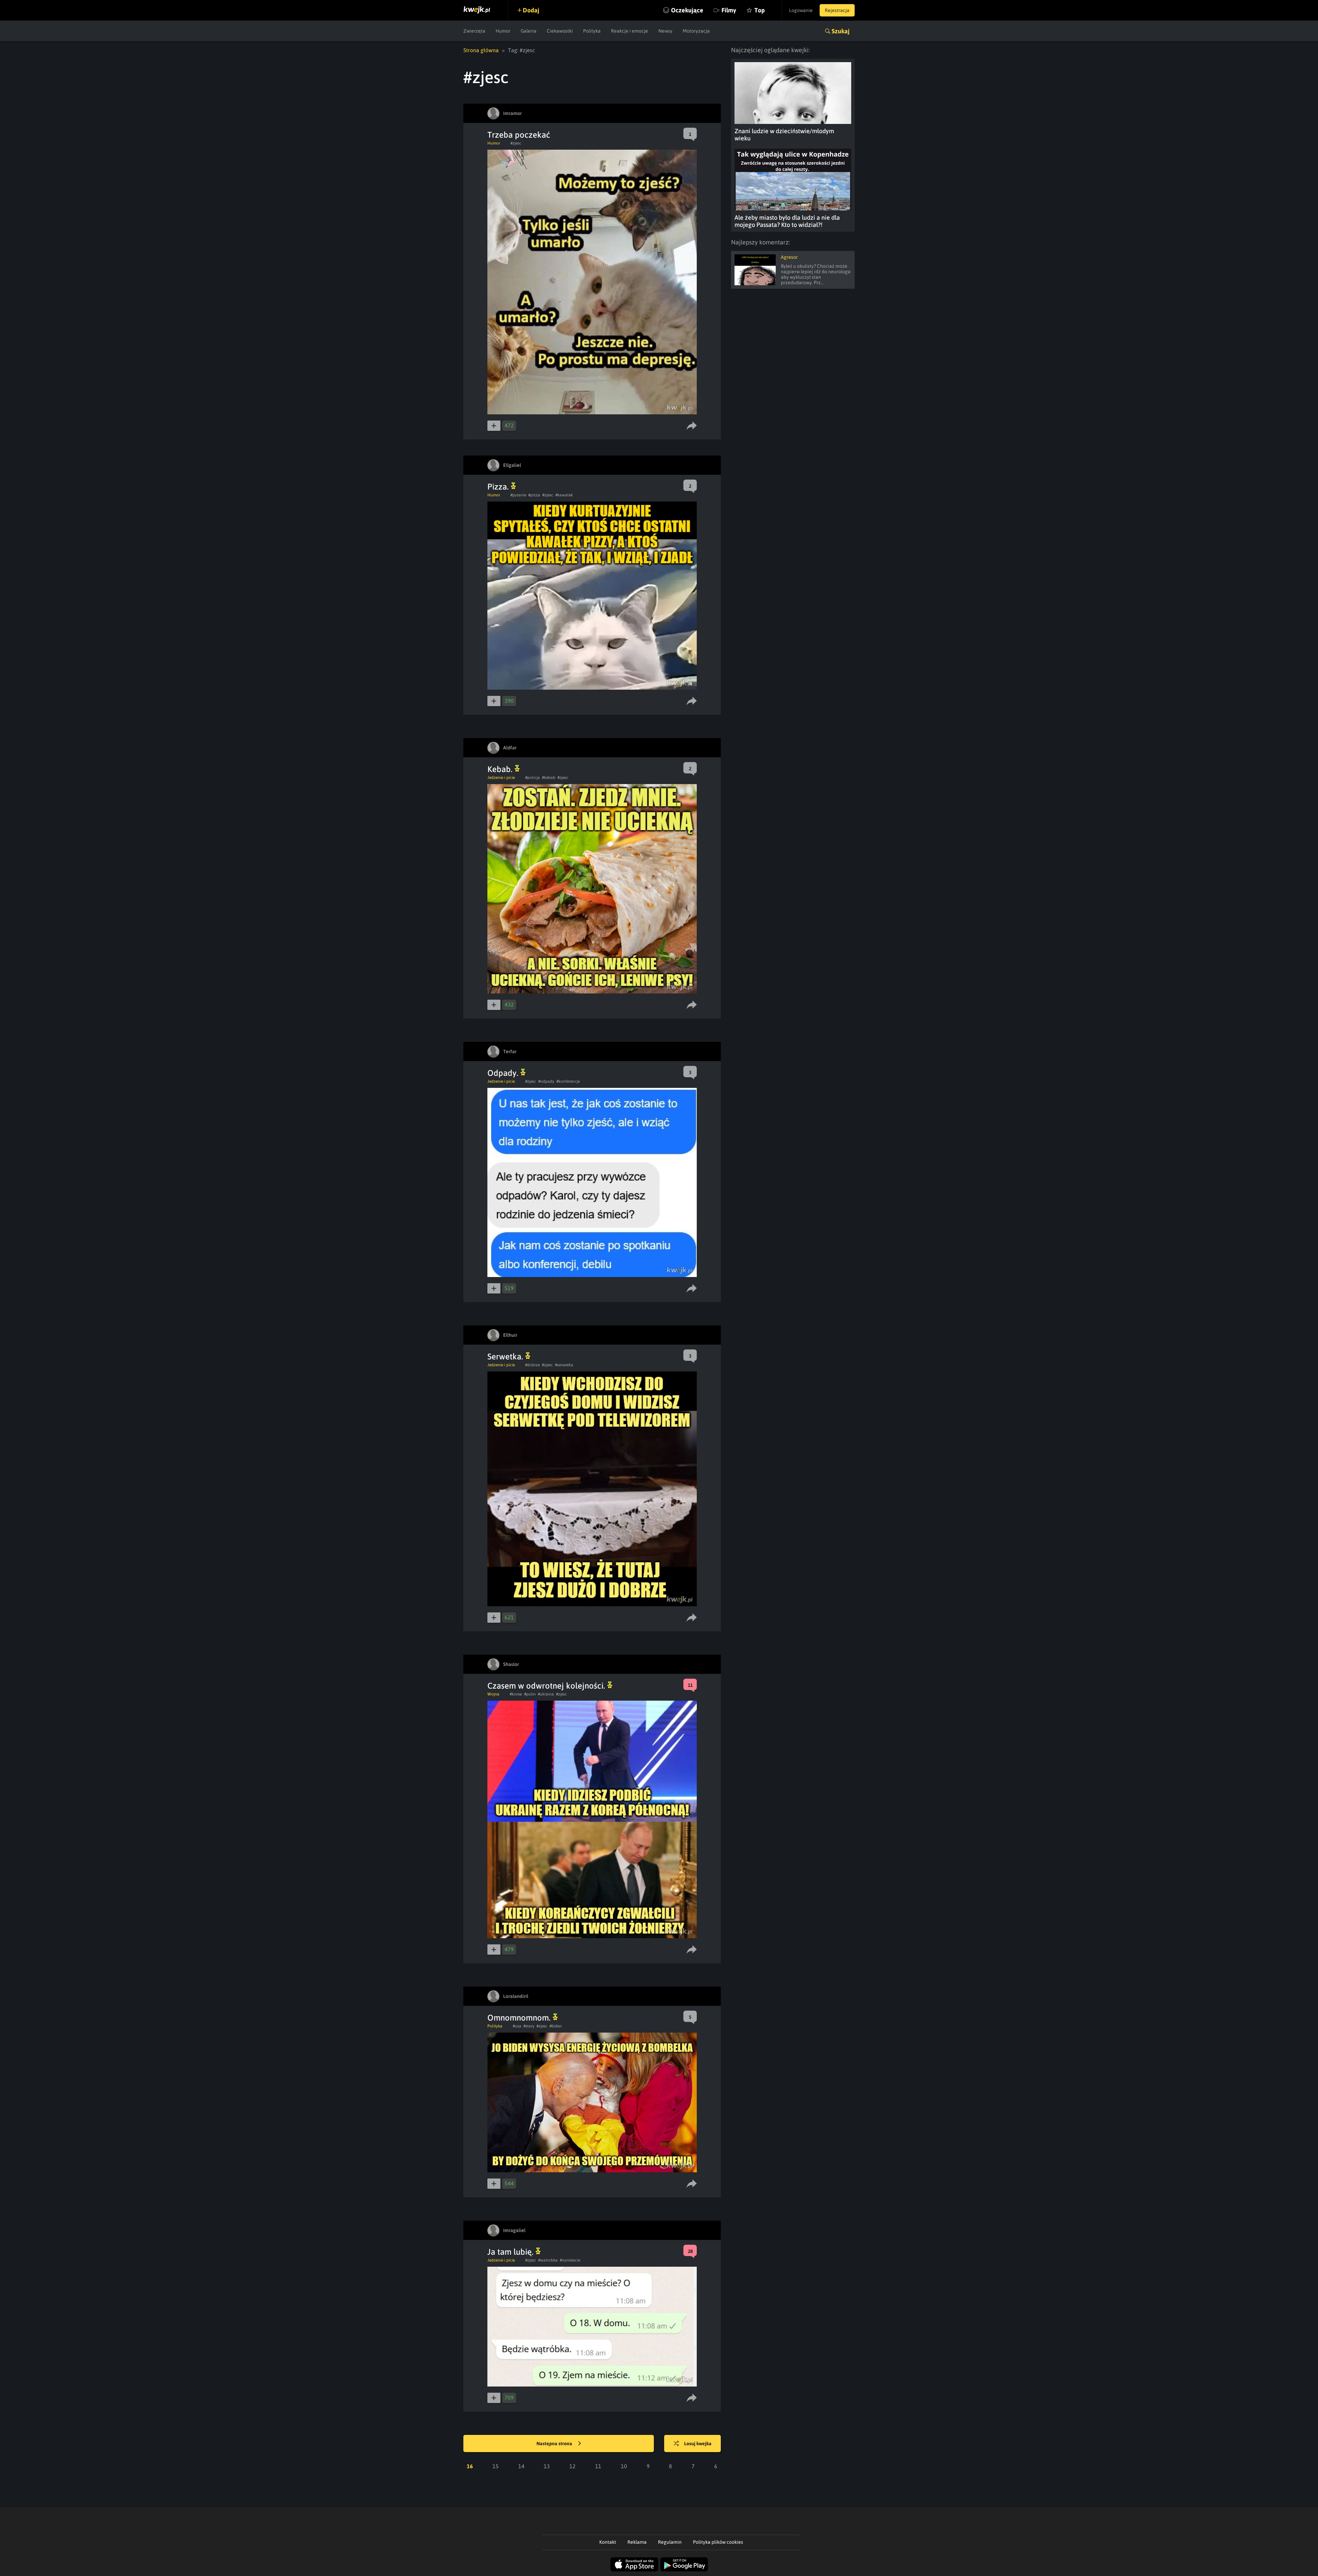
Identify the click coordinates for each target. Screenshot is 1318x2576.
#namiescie (570, 2260)
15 (496, 2466)
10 (624, 2466)
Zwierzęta (474, 31)
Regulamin (670, 2542)
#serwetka (564, 1365)
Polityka (592, 31)
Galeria (529, 31)
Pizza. (499, 487)
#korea (516, 1694)
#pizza (534, 495)
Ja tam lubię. (511, 2252)
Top (760, 10)
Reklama (637, 2542)
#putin (530, 1694)
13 (547, 2466)
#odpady (546, 1081)
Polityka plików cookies (718, 2542)
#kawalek (564, 495)
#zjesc (516, 143)
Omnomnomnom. (520, 2018)
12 (573, 2466)
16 (470, 2466)
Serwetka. (506, 1356)
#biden (556, 2026)
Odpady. (504, 1073)
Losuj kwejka (698, 2443)
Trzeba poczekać (519, 135)
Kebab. (501, 769)
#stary (529, 2026)
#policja (533, 778)
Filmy (729, 10)
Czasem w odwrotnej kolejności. (547, 1686)
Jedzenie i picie (501, 778)
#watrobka (548, 2260)
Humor (503, 31)
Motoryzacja (696, 31)
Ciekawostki (560, 31)
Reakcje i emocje (629, 31)
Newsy (665, 31)
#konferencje (568, 1081)
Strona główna (481, 50)
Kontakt (608, 2542)
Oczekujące (687, 10)
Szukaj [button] (841, 31)
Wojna (493, 1694)
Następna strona (555, 2443)
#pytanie (518, 495)
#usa (517, 2026)
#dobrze (533, 1365)
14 (521, 2466)
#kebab (549, 778)
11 (598, 2466)
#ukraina (546, 1694)
